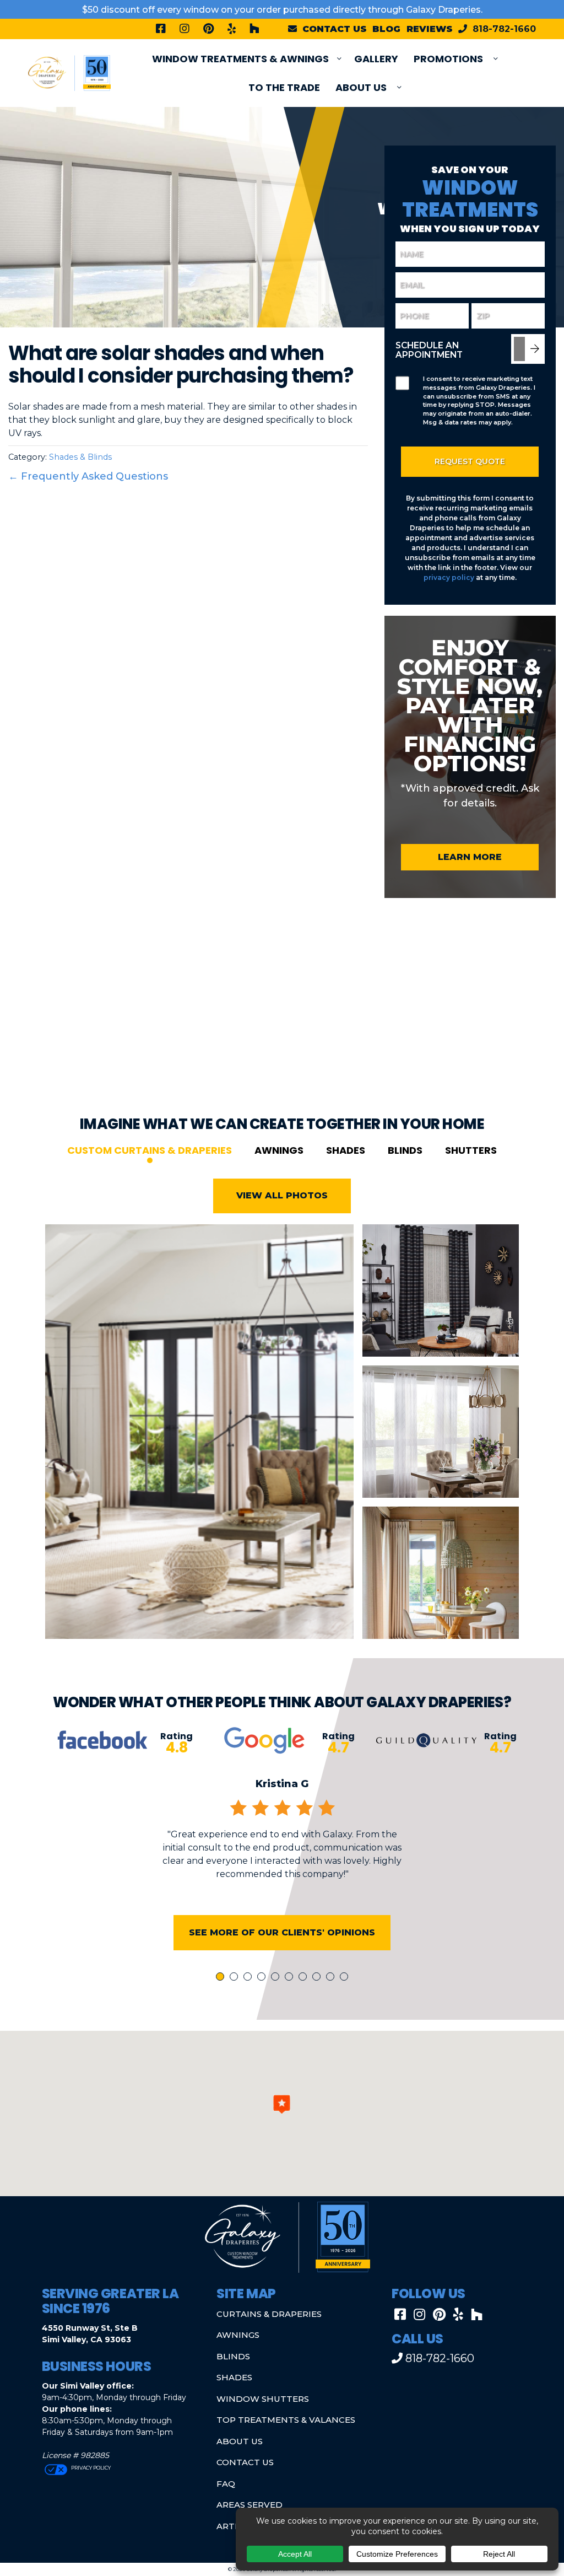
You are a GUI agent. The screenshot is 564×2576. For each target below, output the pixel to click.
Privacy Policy (90, 2468)
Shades (346, 1150)
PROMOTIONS (448, 59)
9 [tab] (332, 1978)
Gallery (376, 59)
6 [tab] (291, 1978)
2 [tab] (236, 1978)
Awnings (279, 1150)
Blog (386, 29)
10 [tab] (346, 1978)
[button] (282, 2104)
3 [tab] (250, 1978)
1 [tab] (221, 1978)
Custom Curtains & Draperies (150, 1150)
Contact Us (245, 2462)
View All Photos (282, 1195)
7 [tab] (305, 1978)
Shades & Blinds (80, 457)
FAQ (226, 2484)
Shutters (471, 1150)
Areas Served (250, 2505)
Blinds (405, 1150)
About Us (361, 87)
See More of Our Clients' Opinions (282, 1932)
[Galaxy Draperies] (69, 72)
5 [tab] (277, 1978)
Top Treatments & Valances (286, 2420)
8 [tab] (318, 1978)
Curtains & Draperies (269, 2314)
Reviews (430, 29)
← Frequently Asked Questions (88, 476)
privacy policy (449, 577)
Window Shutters (263, 2399)
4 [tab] (263, 1978)
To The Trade (284, 87)
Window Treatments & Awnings (240, 59)
